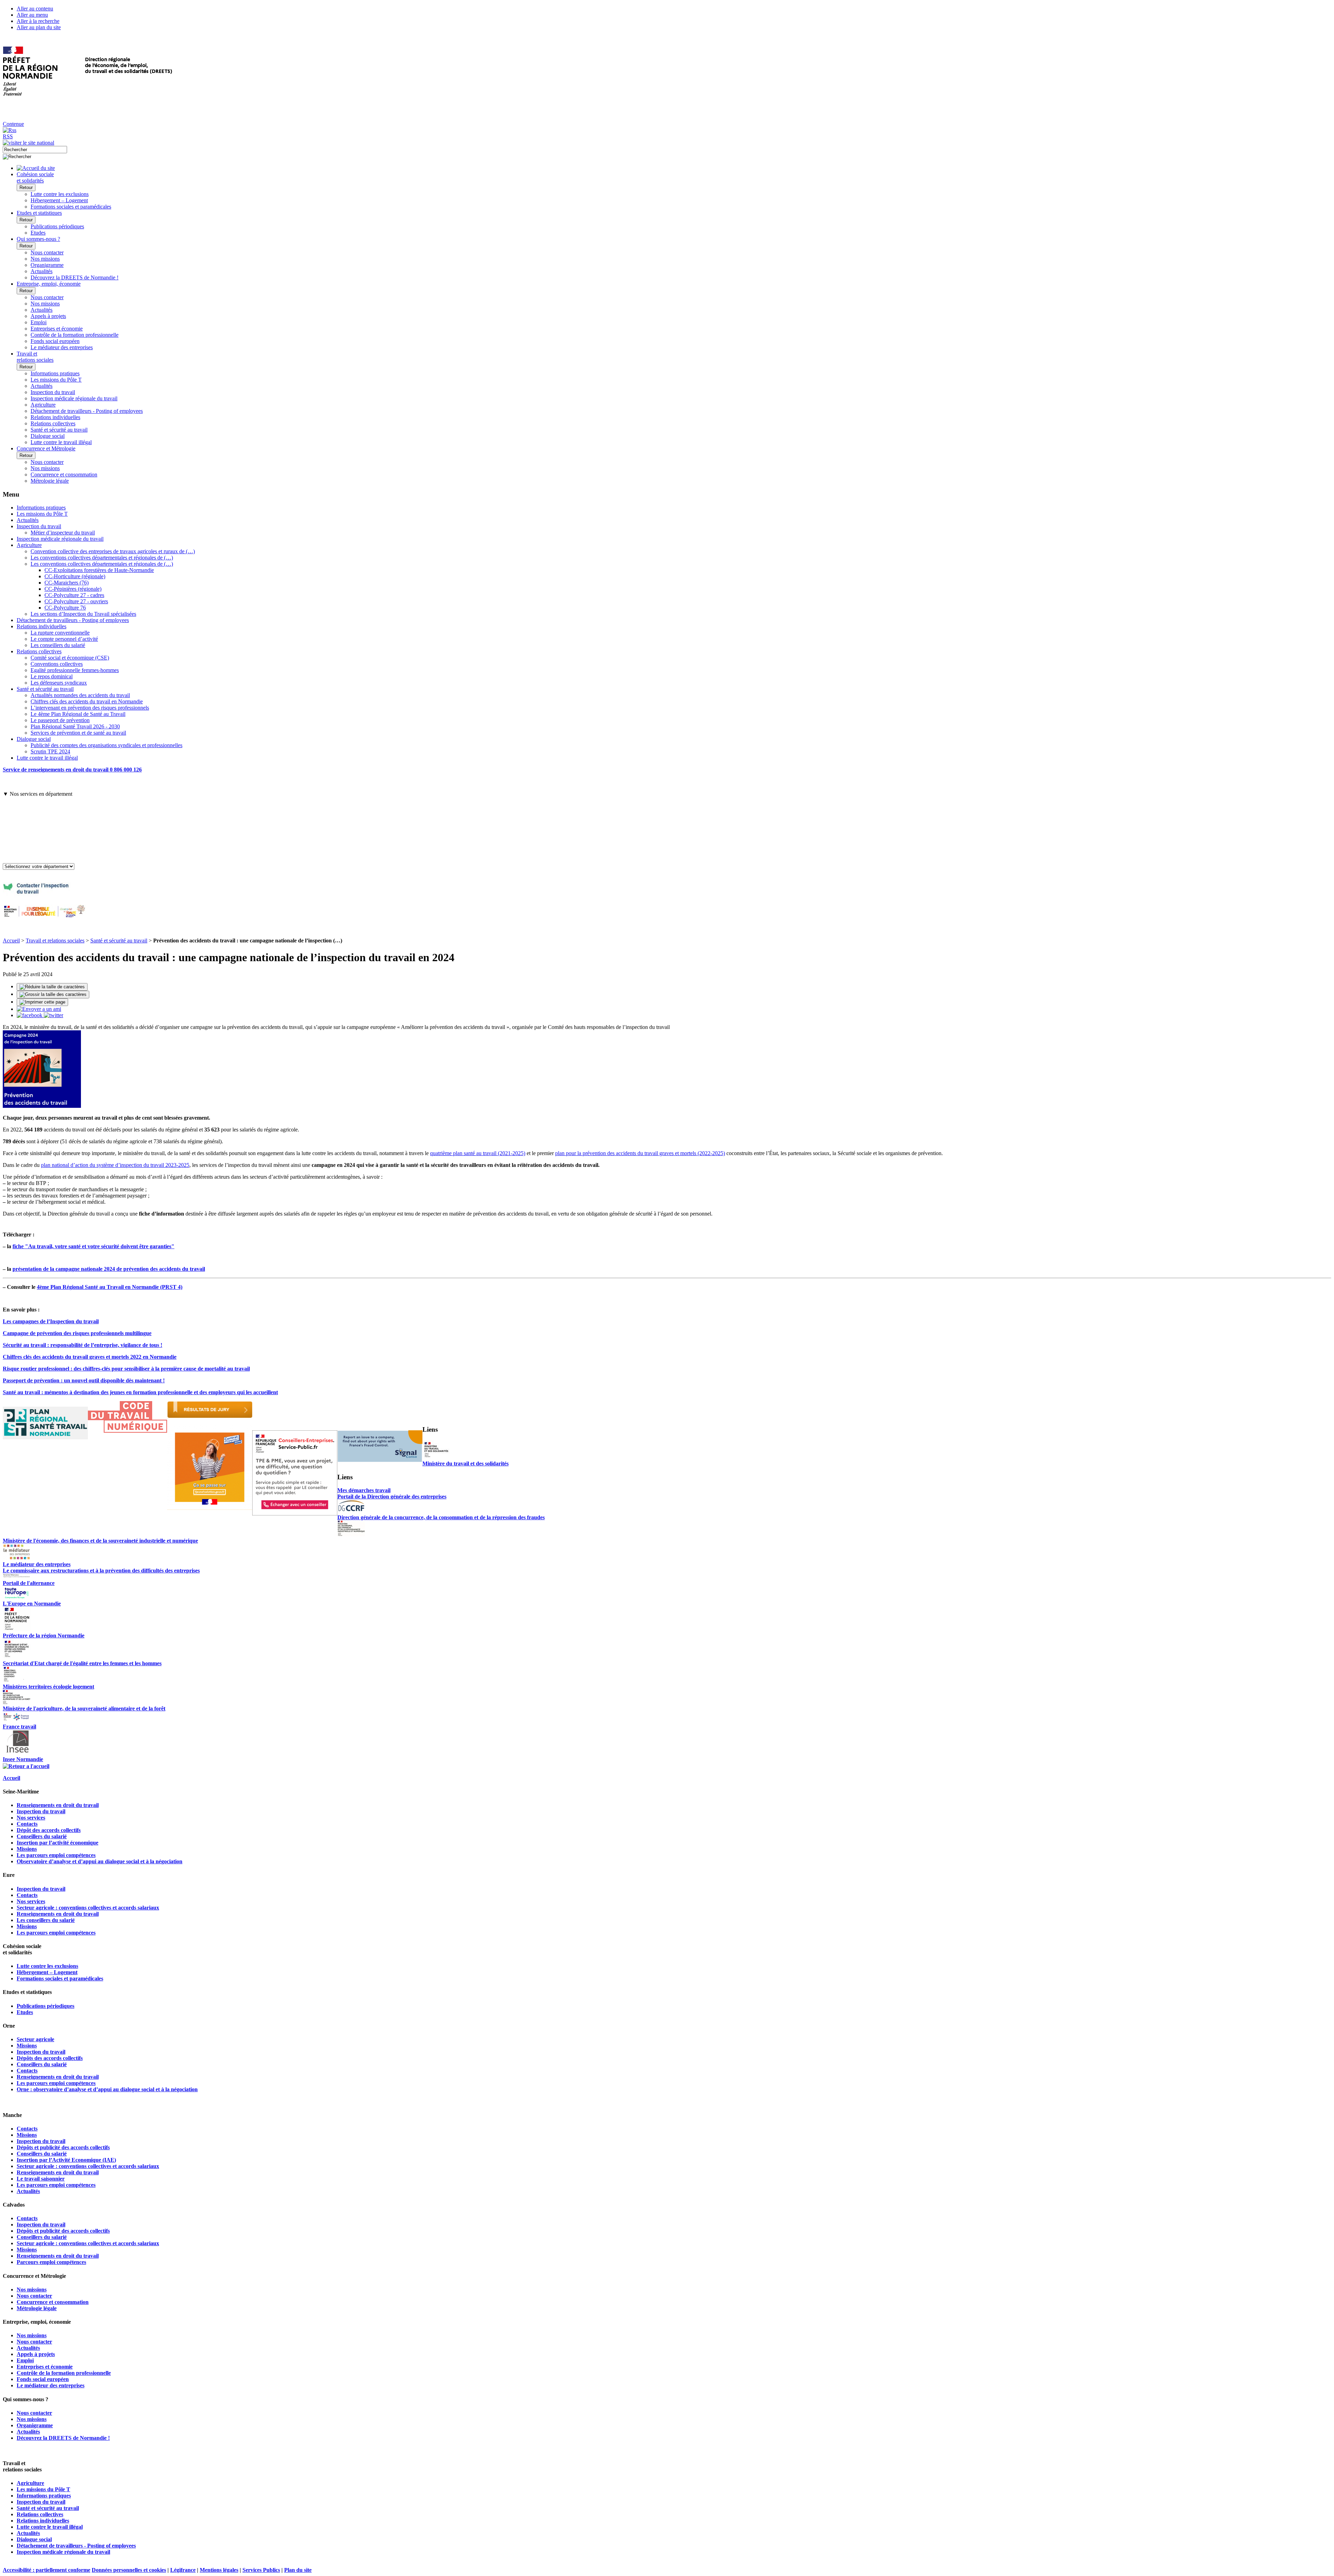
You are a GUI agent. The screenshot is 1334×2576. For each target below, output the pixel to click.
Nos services (31, 1818)
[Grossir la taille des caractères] (53, 995)
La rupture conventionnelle (60, 633)
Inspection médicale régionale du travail (74, 398)
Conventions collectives (57, 664)
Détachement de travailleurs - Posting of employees (87, 411)
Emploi (39, 322)
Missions (27, 1849)
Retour (26, 187)
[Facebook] (30, 1015)
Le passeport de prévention (60, 720)
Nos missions (45, 259)
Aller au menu (32, 15)
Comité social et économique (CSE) (70, 658)
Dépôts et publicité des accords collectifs (63, 2147)
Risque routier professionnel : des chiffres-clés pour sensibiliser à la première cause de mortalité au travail (126, 1369)
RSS (8, 136)
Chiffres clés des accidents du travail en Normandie (87, 701)
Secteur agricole (35, 2039)
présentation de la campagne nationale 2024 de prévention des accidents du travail (109, 1269)
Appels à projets (48, 316)
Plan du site (298, 2570)
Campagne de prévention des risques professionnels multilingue (77, 1333)
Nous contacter (47, 252)
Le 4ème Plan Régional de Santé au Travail (78, 714)
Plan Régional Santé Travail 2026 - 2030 (75, 726)
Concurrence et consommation (64, 475)
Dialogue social (48, 436)
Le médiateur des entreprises (62, 347)
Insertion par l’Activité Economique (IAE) (66, 2160)
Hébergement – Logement (59, 200)
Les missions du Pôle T (56, 380)
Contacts (27, 1824)
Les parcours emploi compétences (56, 1855)
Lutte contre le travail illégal (61, 442)
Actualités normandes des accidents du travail (80, 695)
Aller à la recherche (38, 21)
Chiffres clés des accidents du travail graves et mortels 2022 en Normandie (90, 1357)
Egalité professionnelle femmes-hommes (75, 670)
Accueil (11, 941)
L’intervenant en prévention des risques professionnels (90, 708)
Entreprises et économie (57, 329)
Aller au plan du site (39, 27)
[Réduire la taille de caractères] (52, 987)
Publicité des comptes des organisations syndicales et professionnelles (106, 745)
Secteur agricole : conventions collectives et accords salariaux (88, 1908)
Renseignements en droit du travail (58, 1805)
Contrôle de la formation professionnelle (75, 335)
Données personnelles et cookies (129, 2570)
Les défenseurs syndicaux (59, 683)
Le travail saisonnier (41, 2179)
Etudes (38, 233)
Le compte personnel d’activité (64, 639)
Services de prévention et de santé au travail (78, 733)
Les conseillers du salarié (58, 645)
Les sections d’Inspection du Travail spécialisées (83, 614)
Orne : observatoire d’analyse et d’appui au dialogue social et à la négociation (107, 2089)
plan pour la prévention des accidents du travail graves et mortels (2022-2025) (640, 1153)
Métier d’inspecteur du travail (63, 533)
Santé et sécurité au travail (59, 430)
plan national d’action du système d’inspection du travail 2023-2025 (115, 1165)
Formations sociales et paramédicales (71, 207)
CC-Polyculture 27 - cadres (74, 595)
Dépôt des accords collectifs (49, 1830)
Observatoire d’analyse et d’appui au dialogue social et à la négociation (100, 1861)
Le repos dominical (52, 676)
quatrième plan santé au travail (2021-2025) (478, 1153)
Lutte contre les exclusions (60, 194)
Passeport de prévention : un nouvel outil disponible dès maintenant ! (84, 1380)
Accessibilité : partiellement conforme (47, 2570)
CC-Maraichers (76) (67, 583)
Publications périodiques (57, 226)
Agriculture (43, 405)
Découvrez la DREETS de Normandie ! (75, 277)
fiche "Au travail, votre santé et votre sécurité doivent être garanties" (93, 1246)
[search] (35, 150)
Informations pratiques (55, 373)
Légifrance (183, 2570)
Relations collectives (53, 423)
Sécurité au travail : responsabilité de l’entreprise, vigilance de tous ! (83, 1345)
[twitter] (53, 1015)
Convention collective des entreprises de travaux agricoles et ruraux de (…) (113, 551)
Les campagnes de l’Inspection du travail (51, 1321)
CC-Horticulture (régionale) (75, 576)
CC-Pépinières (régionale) (73, 589)
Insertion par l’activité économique (57, 1843)
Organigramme (47, 265)
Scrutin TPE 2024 (50, 751)
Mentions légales (219, 2570)
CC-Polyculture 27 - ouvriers (76, 601)
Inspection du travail (53, 392)
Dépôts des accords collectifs (50, 2058)
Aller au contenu (35, 9)
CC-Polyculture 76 (65, 608)
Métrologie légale (50, 481)
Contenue (13, 124)
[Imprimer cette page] (42, 1002)
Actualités (42, 271)
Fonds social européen (55, 341)
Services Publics (261, 2570)
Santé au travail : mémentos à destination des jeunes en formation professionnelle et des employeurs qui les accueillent (140, 1392)
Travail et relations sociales (55, 941)
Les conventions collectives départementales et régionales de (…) (102, 558)
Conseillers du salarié (42, 1836)
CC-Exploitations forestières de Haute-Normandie (99, 570)
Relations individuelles (55, 417)
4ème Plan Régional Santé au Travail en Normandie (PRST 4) (110, 1287)
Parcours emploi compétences (51, 2262)
